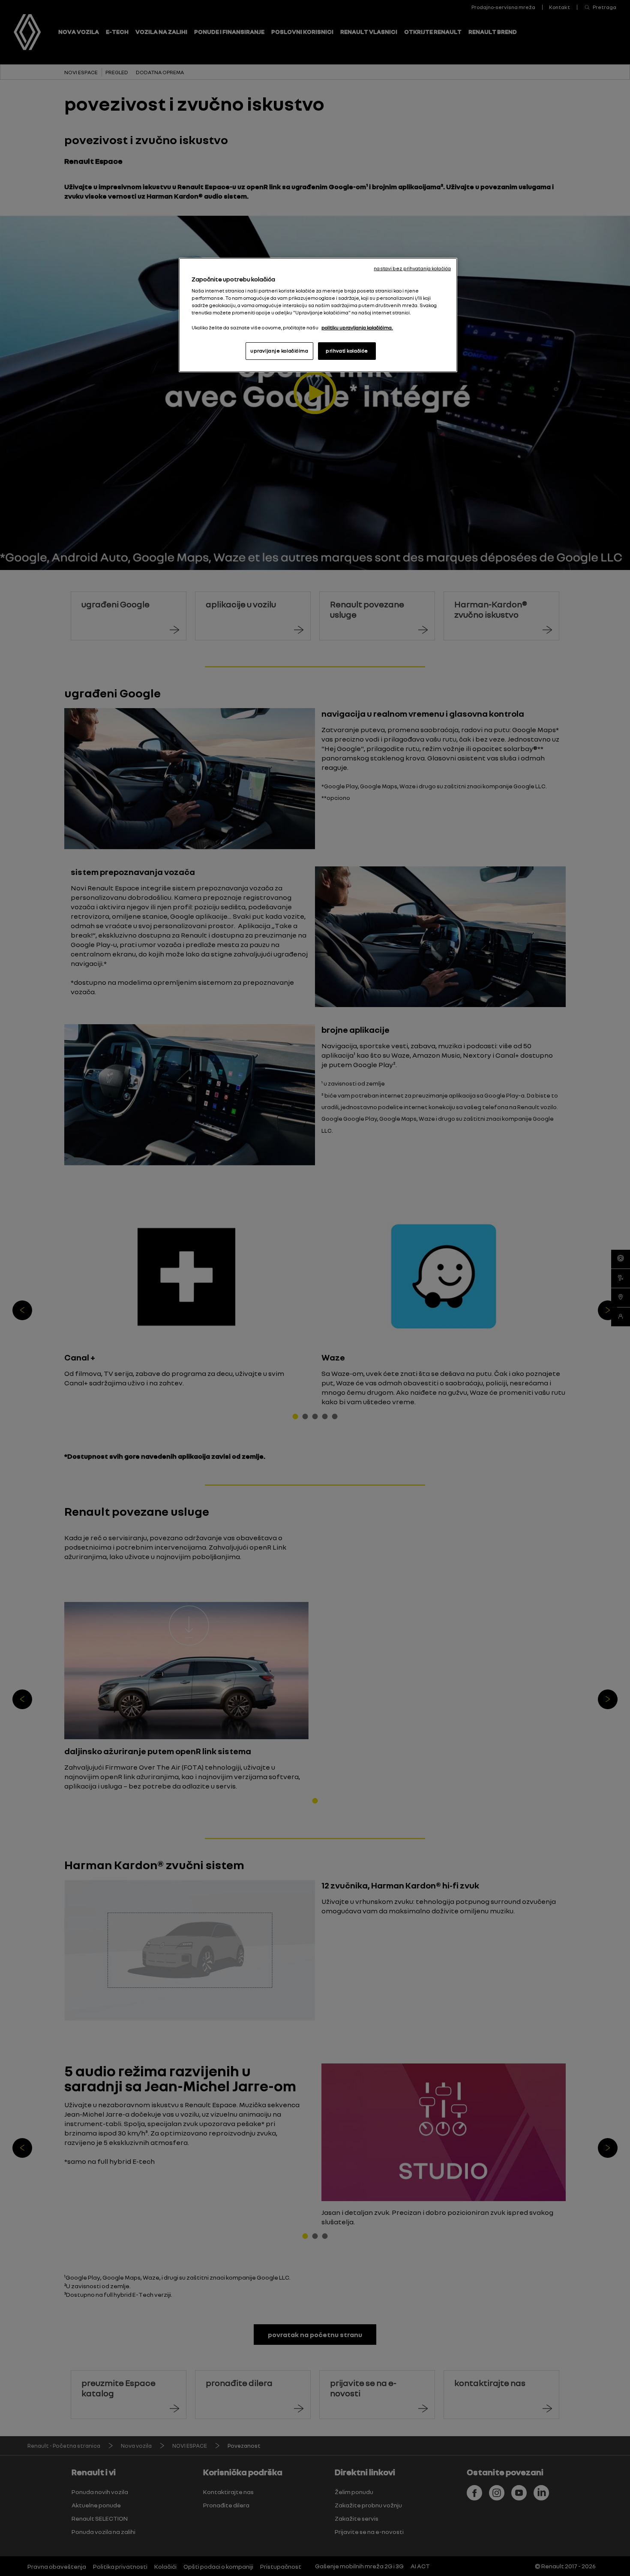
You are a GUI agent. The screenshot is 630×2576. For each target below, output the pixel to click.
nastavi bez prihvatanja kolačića (412, 268)
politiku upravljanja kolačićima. (357, 328)
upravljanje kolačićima (279, 351)
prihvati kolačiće (347, 351)
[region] (318, 315)
